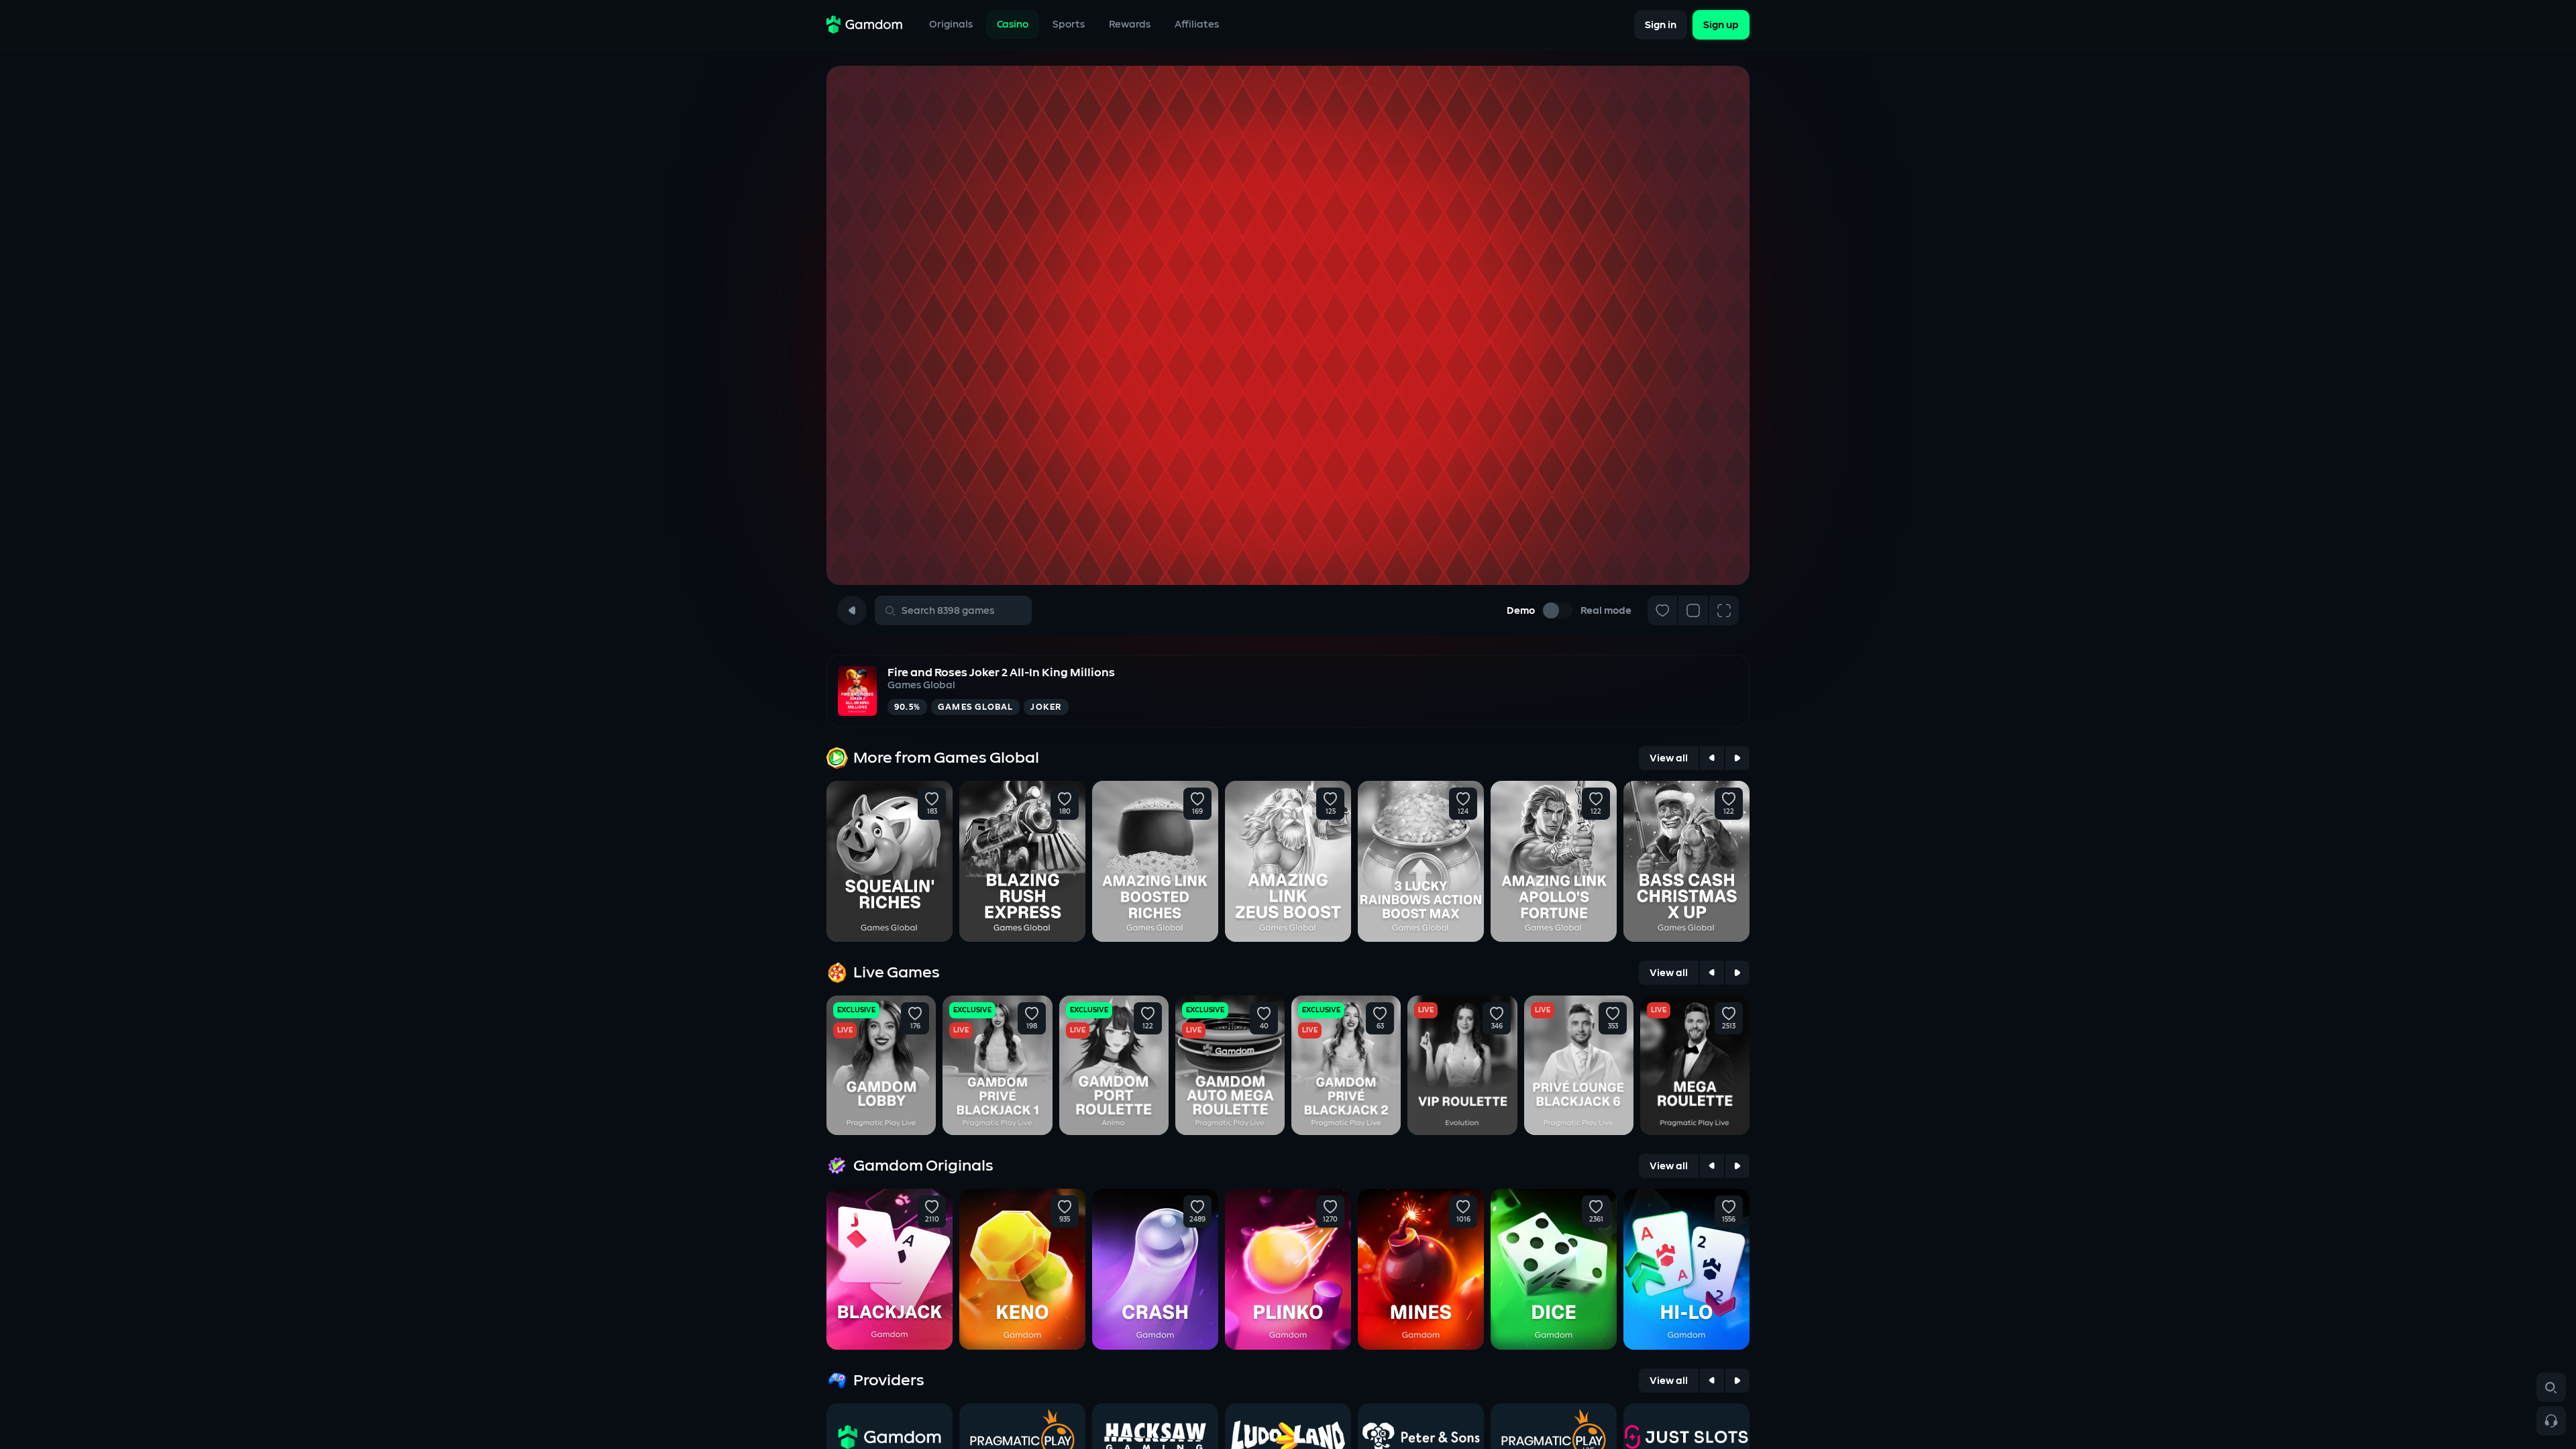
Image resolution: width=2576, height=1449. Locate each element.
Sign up (1721, 24)
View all (1669, 758)
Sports (1069, 24)
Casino (1013, 24)
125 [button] (1331, 812)
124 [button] (1463, 812)
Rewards (1130, 24)
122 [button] (1596, 812)
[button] (932, 799)
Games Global (921, 685)
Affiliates (1197, 24)
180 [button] (1065, 812)
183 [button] (932, 812)
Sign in (1661, 24)
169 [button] (1197, 812)
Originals (951, 24)
